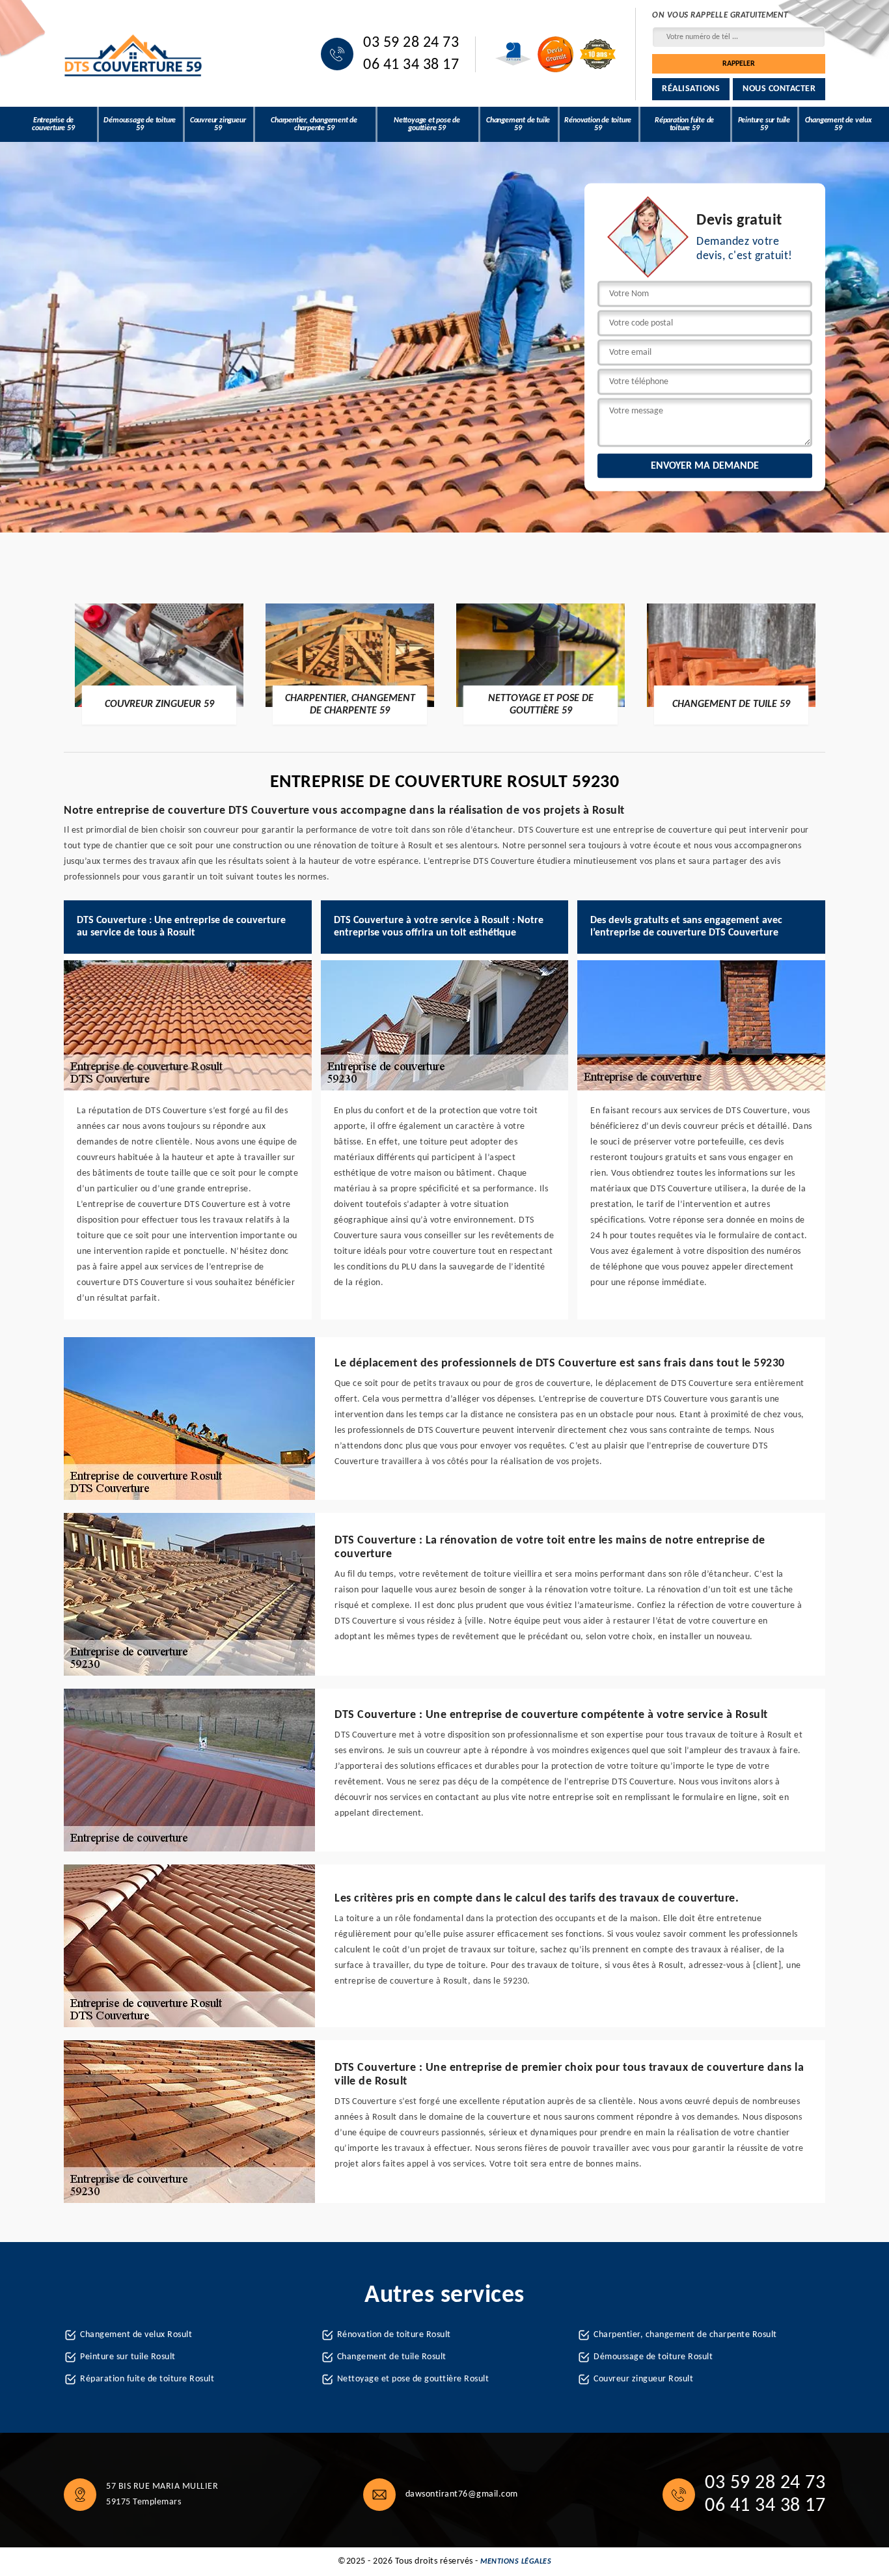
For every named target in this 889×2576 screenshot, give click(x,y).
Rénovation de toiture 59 (598, 124)
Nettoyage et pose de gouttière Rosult (413, 2379)
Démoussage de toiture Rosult (653, 2357)
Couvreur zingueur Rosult (643, 2379)
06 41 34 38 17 (411, 65)
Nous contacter (779, 89)
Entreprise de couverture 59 (53, 124)
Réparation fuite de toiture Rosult (147, 2379)
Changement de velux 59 (839, 124)
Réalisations (691, 89)
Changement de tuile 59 (518, 124)
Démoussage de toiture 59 (140, 124)
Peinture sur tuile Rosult (128, 2357)
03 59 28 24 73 (411, 43)
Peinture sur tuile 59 (764, 124)
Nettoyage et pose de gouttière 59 (427, 124)
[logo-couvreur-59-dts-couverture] (134, 54)
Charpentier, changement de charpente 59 (314, 124)
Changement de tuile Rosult (392, 2357)
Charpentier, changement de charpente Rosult (685, 2335)
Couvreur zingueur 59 (218, 124)
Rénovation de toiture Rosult (394, 2335)
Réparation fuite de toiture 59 (684, 124)
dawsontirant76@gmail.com (462, 2494)
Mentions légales (516, 2562)
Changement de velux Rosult (136, 2335)
